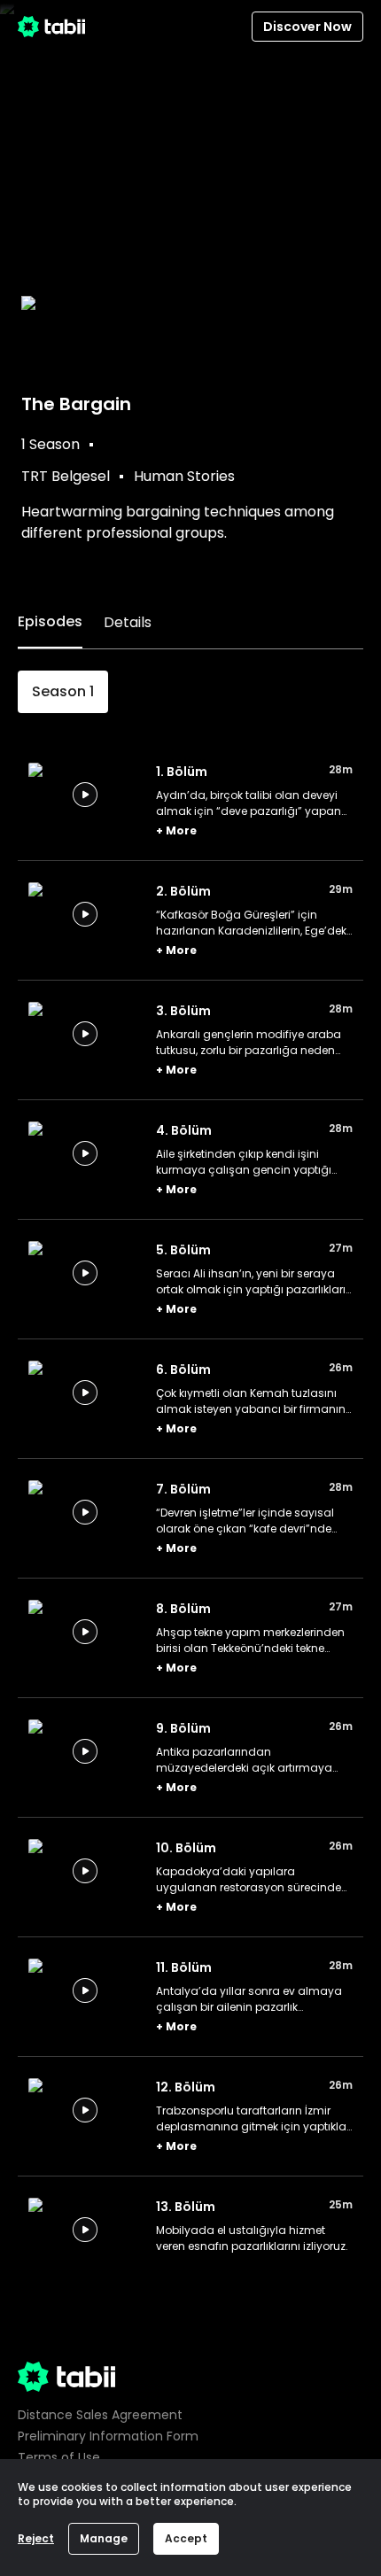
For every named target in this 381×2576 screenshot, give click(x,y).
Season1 (63, 691)
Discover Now (307, 27)
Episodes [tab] (50, 621)
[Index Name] (85, 795)
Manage (104, 2538)
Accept (186, 2538)
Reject (36, 2538)
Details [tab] (128, 622)
